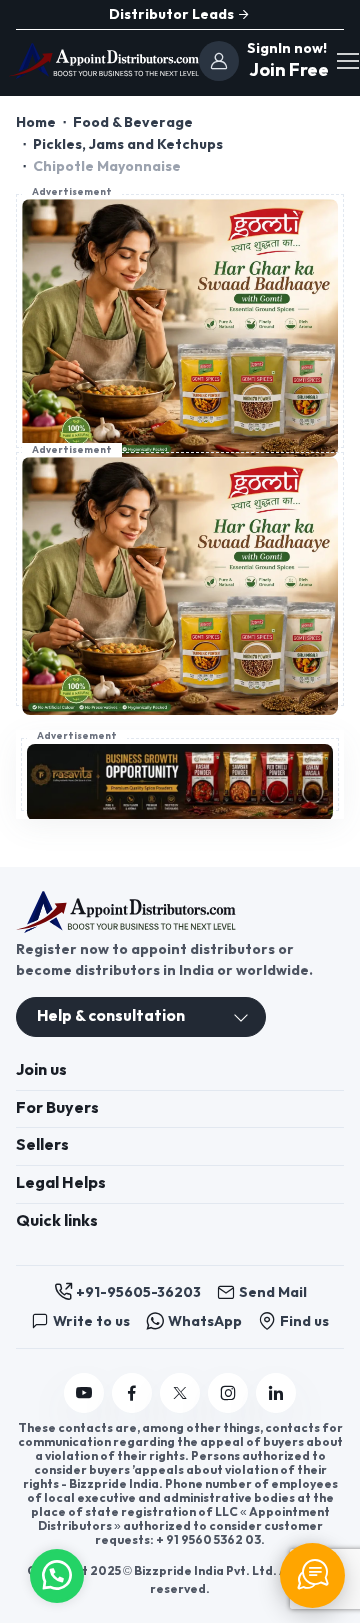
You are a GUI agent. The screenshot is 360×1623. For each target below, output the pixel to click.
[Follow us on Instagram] (228, 1393)
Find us (304, 1321)
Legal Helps (61, 1183)
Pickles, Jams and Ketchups (128, 144)
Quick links (57, 1221)
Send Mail (273, 1292)
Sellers (42, 1145)
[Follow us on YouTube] (84, 1393)
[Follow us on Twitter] (180, 1393)
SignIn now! (287, 48)
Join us (41, 1070)
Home (36, 122)
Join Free (286, 70)
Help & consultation (111, 1016)
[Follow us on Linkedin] (276, 1393)
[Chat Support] (312, 1575)
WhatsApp (205, 1321)
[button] (57, 1573)
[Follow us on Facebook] (132, 1393)
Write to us (91, 1321)
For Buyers (57, 1108)
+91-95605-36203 (138, 1292)
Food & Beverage (133, 122)
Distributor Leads (173, 14)
